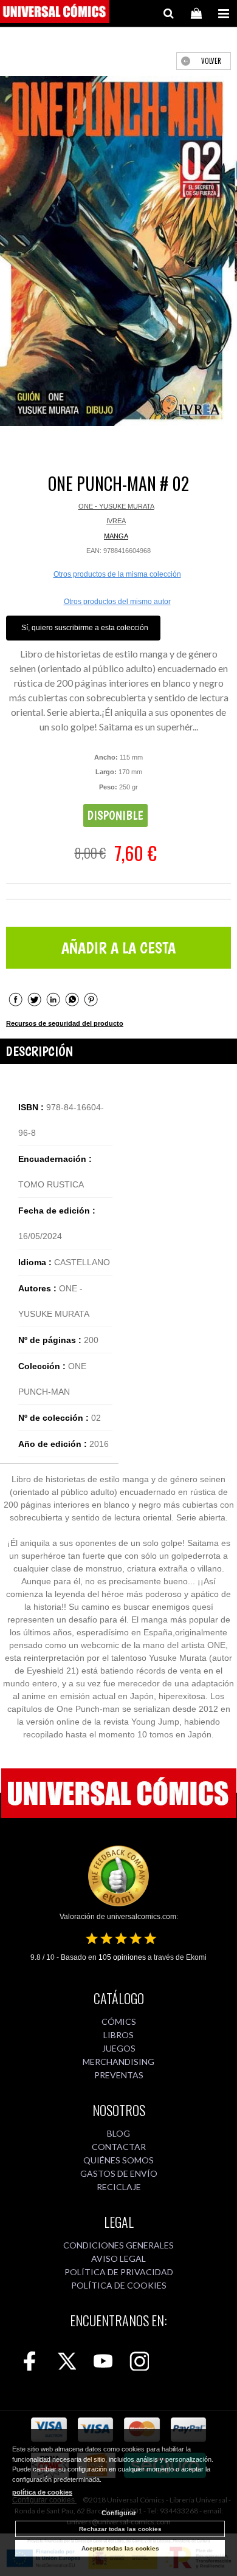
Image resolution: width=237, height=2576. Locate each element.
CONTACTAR (119, 2147)
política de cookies (42, 2492)
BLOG (118, 2133)
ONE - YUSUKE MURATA (116, 506)
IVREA (116, 521)
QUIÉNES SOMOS (118, 2160)
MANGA (116, 536)
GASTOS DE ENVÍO (119, 2173)
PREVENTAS (119, 2075)
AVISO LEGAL (118, 2258)
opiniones (122, 1957)
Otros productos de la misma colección (117, 574)
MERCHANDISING (118, 2062)
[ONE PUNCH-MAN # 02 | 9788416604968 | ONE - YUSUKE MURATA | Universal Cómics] (118, 251)
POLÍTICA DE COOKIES (119, 2285)
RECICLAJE (119, 2187)
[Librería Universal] (55, 13)
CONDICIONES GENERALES (118, 2245)
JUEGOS (119, 2048)
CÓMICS (119, 2021)
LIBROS (118, 2035)
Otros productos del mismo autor (117, 602)
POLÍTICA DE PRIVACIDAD (119, 2272)
